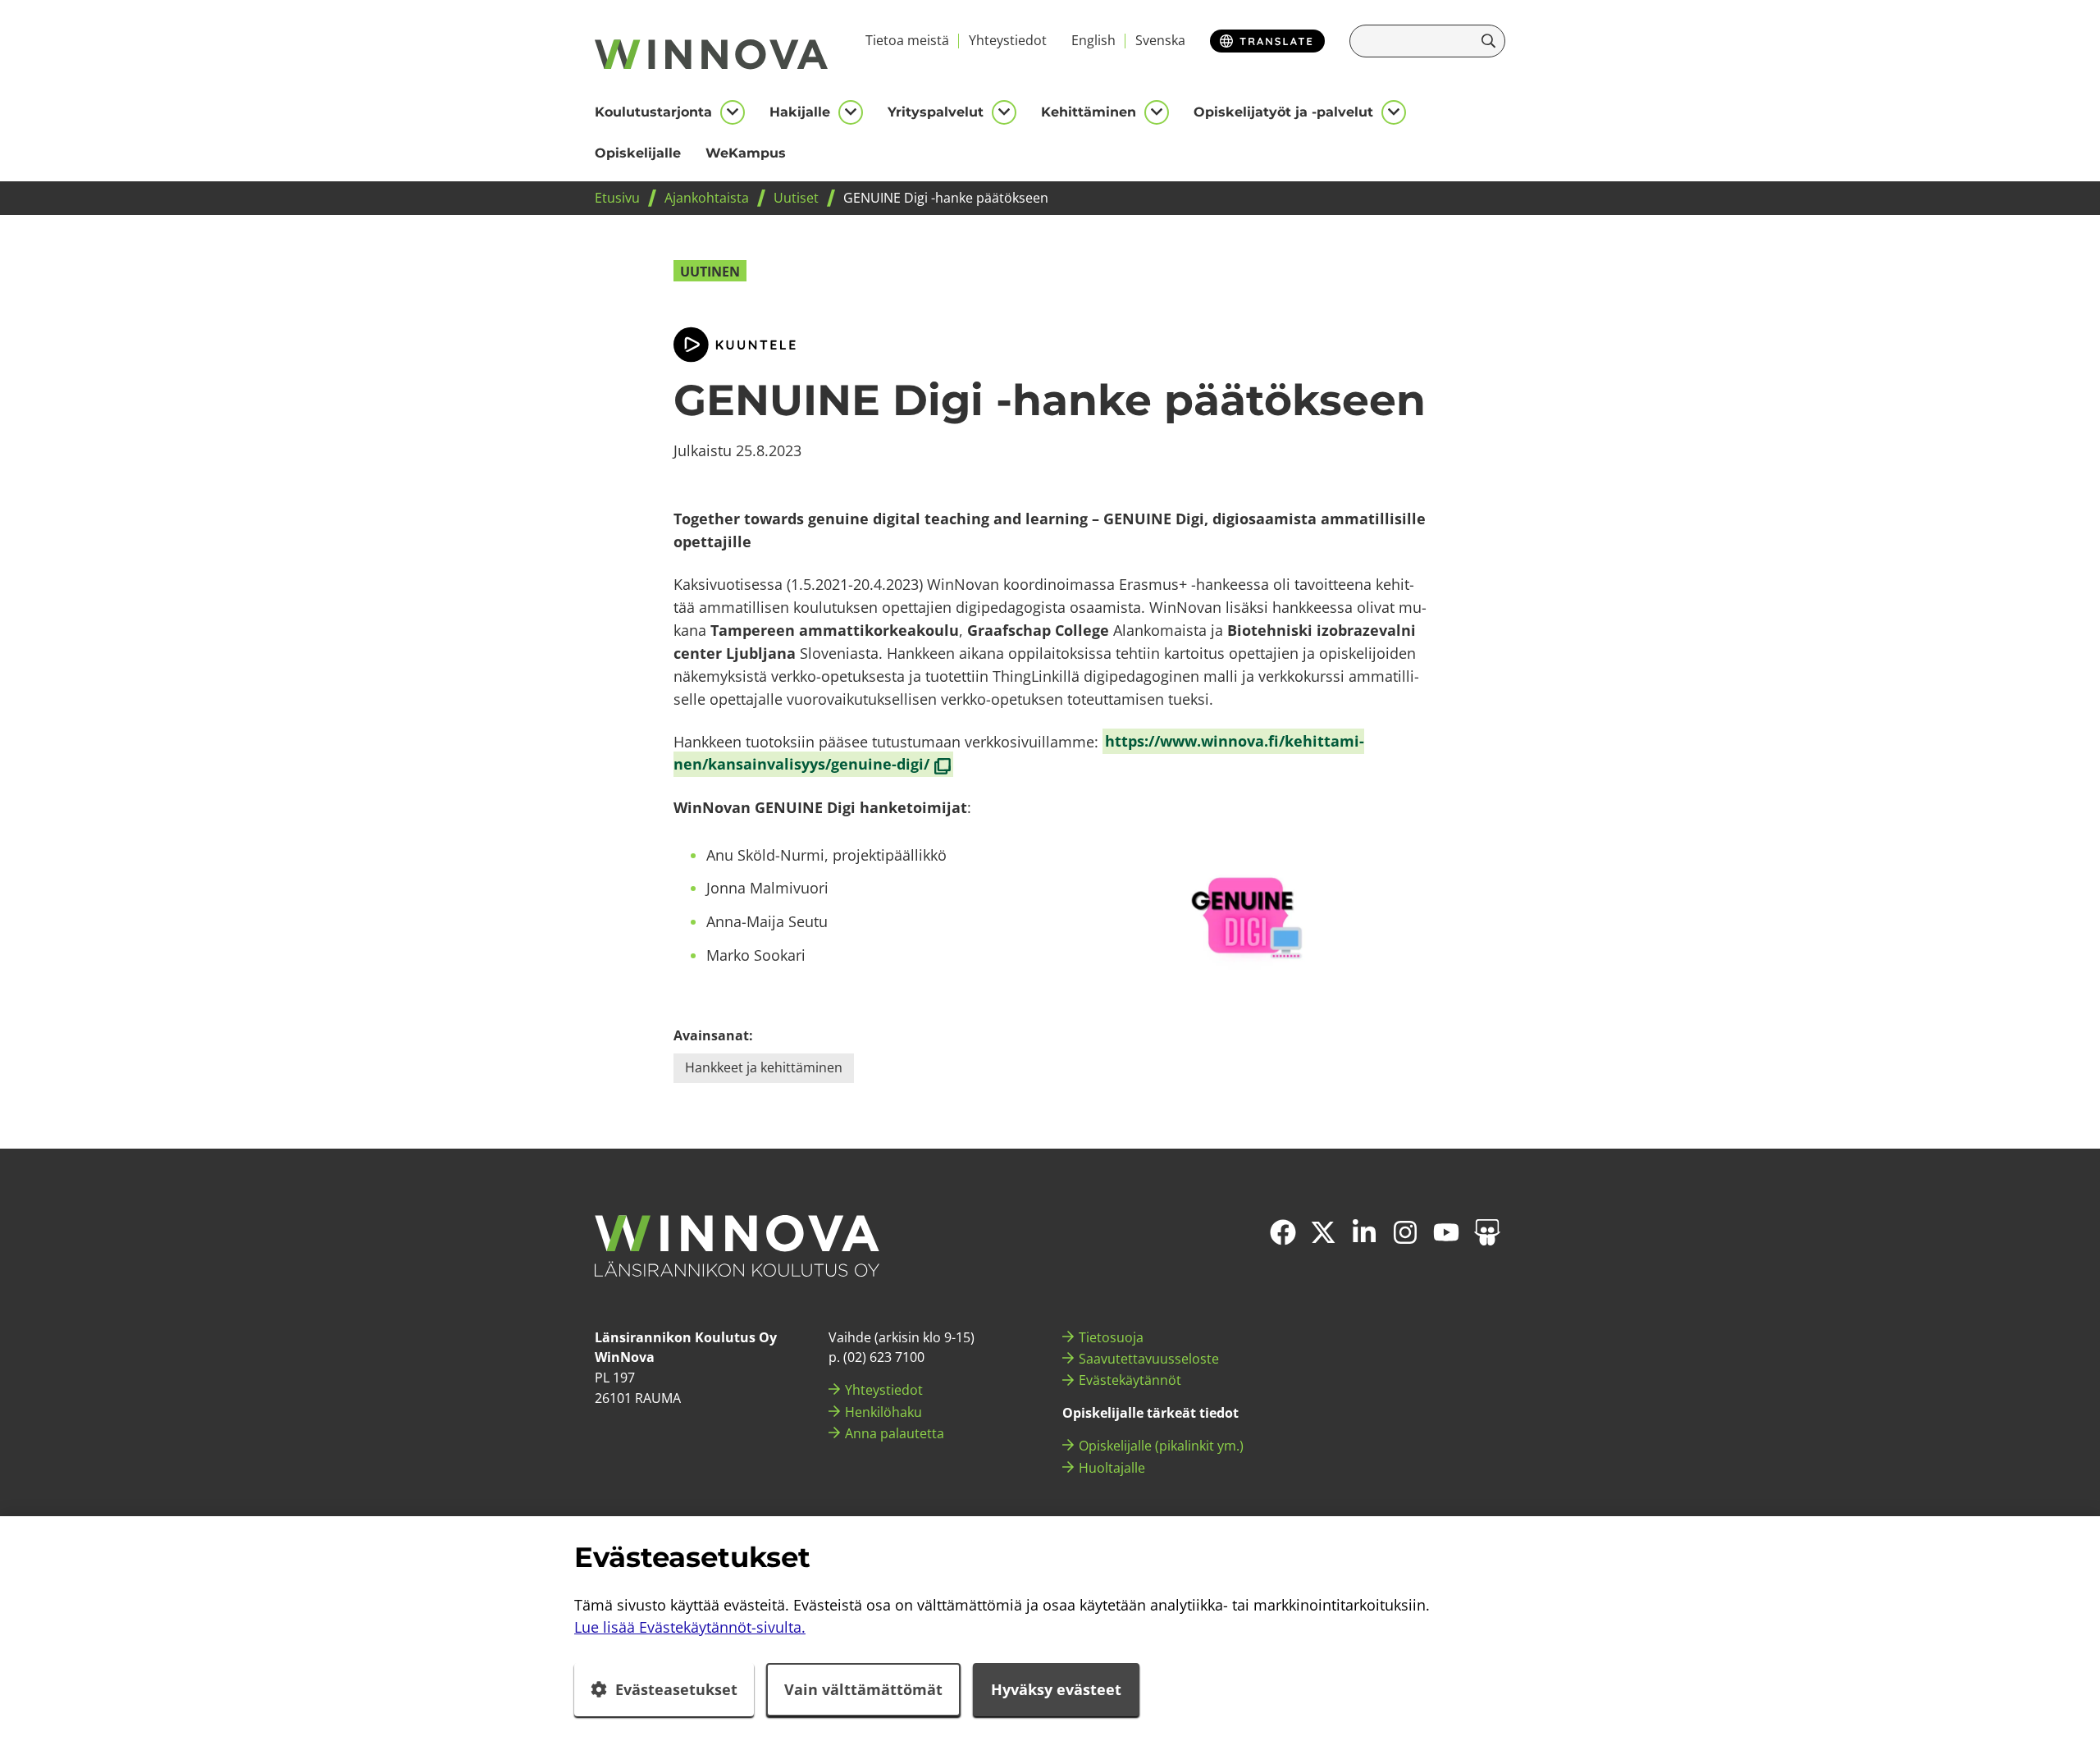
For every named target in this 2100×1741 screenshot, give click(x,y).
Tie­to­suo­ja (1111, 1337)
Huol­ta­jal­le (1112, 1468)
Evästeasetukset (676, 1689)
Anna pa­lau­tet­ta (895, 1433)
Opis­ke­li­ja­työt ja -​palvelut (1283, 112)
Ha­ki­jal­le (800, 112)
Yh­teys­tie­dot (1008, 40)
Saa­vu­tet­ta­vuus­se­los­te (1149, 1359)
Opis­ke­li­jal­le (638, 153)
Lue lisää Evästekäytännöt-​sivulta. (690, 1627)
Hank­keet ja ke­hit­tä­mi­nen (764, 1067)
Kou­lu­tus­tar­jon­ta (653, 112)
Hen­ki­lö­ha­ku (883, 1412)
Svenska (1160, 40)
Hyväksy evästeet (1056, 1689)
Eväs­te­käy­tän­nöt (1130, 1380)
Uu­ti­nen (710, 272)
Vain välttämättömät (863, 1689)
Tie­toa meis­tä (907, 40)
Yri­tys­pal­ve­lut (936, 112)
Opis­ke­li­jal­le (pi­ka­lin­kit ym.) (1161, 1446)
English (1093, 40)
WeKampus (746, 153)
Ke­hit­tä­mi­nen (1089, 112)
